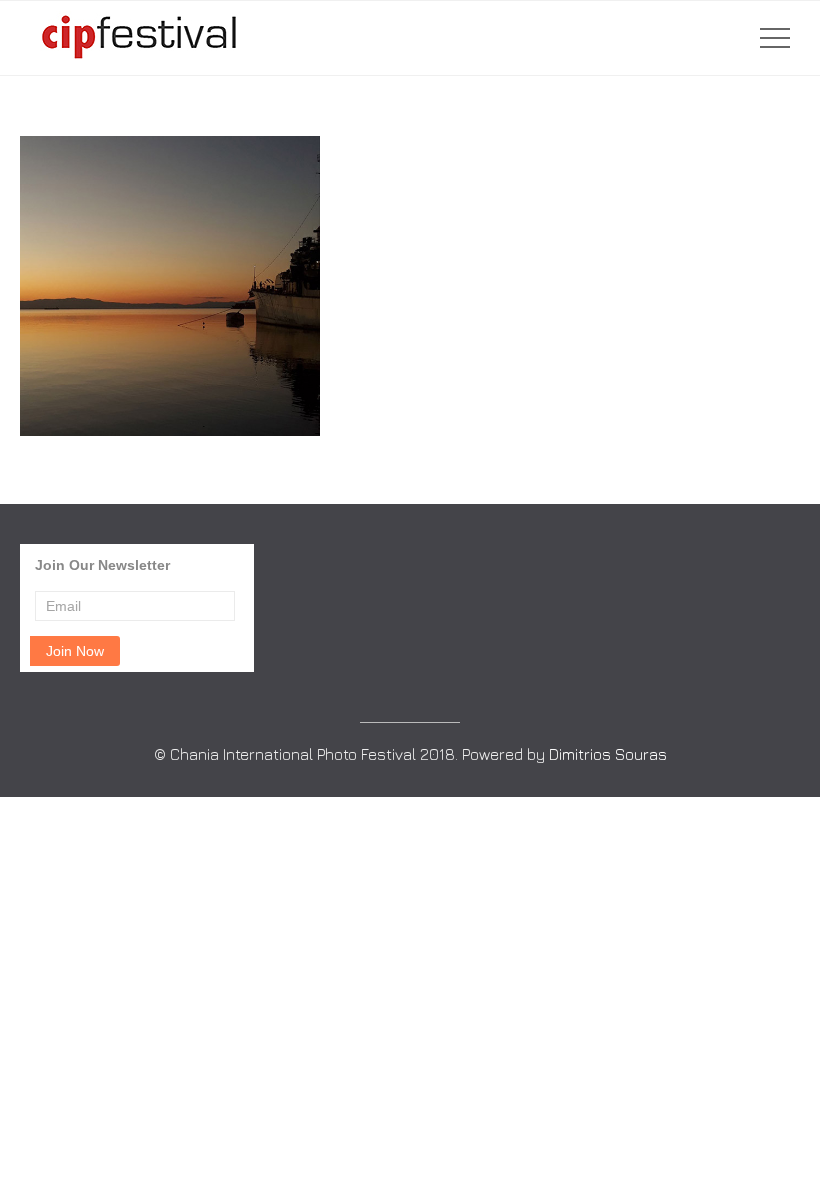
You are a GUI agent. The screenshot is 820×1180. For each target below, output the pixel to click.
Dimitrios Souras (608, 754)
